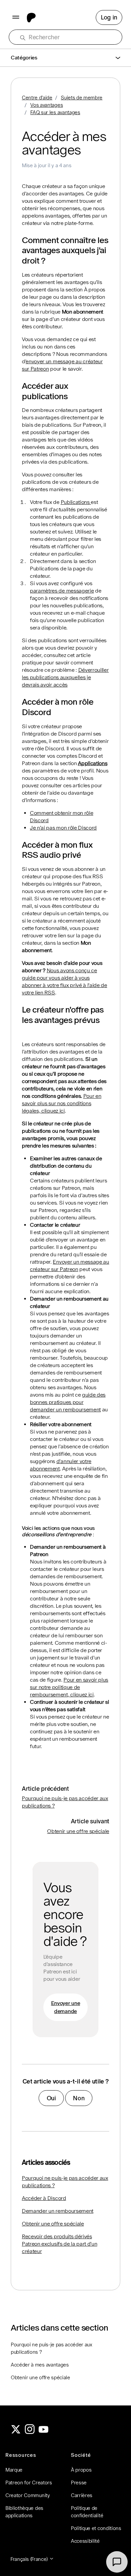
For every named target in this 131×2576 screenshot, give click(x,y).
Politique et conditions (96, 2528)
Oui (51, 2098)
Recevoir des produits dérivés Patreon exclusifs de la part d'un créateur (59, 2244)
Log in (109, 17)
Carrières (82, 2495)
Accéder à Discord (44, 2198)
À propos (81, 2470)
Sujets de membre (82, 98)
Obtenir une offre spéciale (78, 1831)
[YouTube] (44, 2432)
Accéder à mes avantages (40, 2365)
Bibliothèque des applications (24, 2512)
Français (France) (30, 2559)
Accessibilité (85, 2541)
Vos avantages (47, 105)
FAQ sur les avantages (55, 112)
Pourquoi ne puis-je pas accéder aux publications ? (65, 2182)
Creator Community (28, 2495)
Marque (14, 2470)
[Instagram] (30, 2432)
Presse (79, 2483)
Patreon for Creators (29, 2483)
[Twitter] (16, 2432)
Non (79, 2098)
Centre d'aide (37, 98)
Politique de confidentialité (87, 2512)
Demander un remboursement (58, 2211)
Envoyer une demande (65, 2007)
